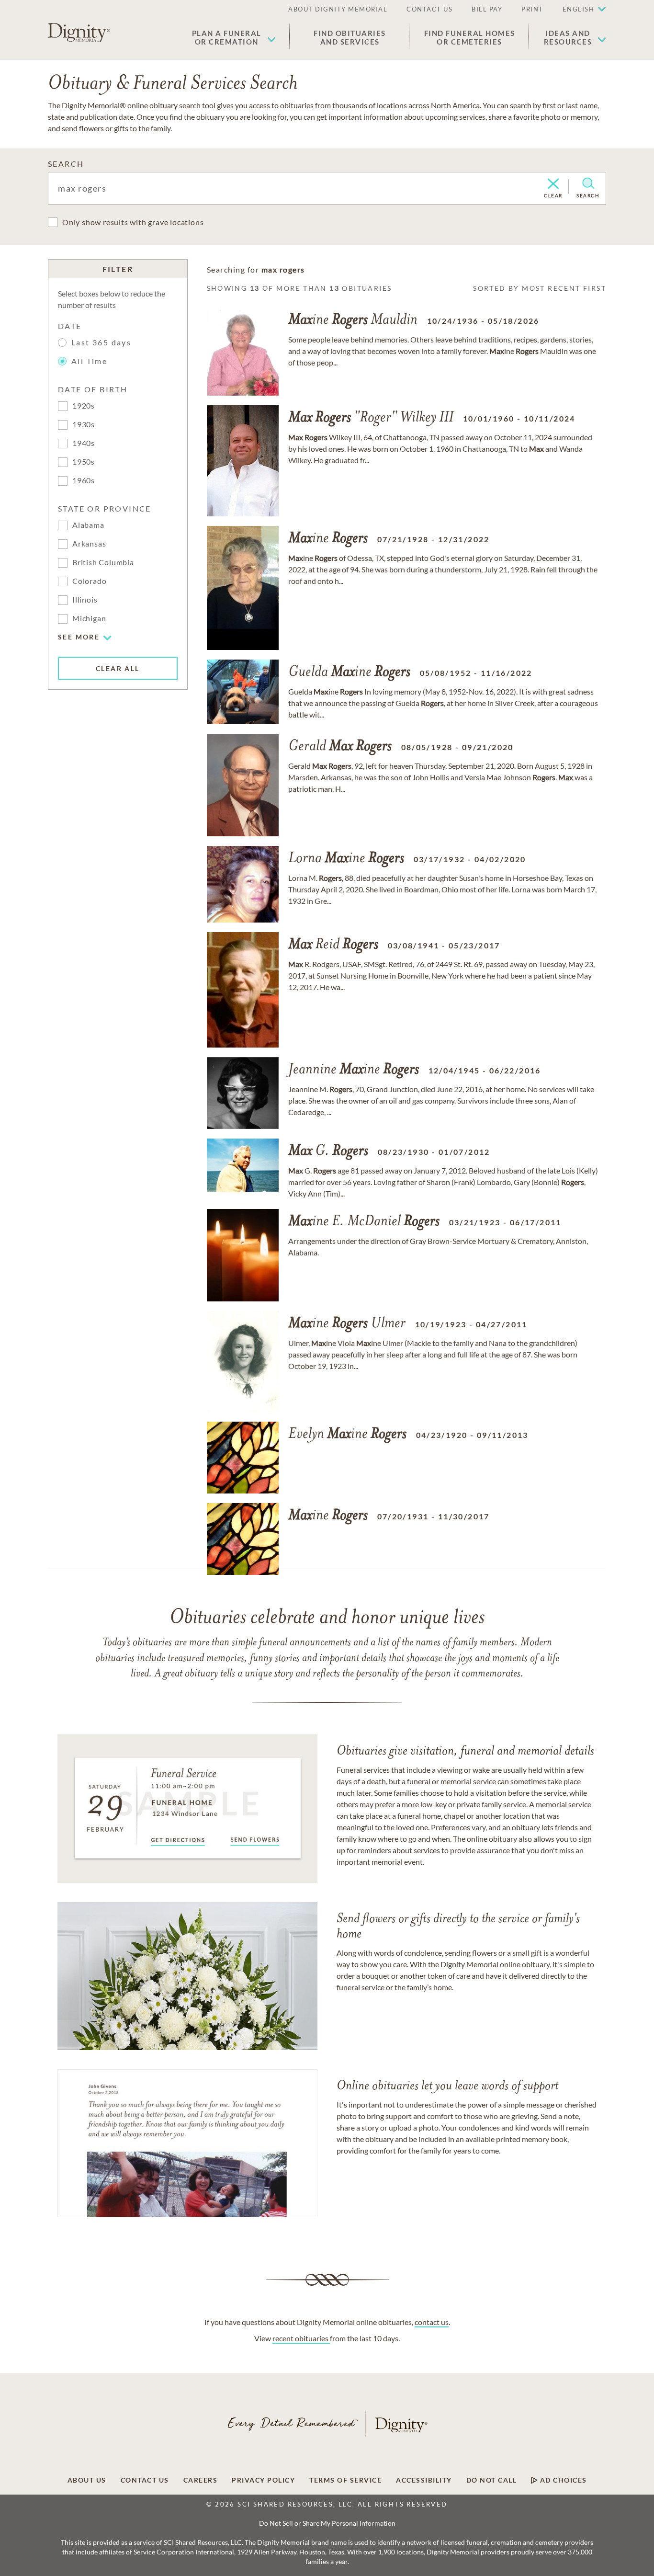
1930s (84, 424)
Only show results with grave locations (133, 222)
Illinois (85, 599)
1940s (84, 443)
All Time (89, 361)
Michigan (89, 618)
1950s (84, 462)
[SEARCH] (588, 183)
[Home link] (79, 33)
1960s (84, 480)
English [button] (579, 9)
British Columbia (103, 562)
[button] (234, 37)
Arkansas (89, 543)
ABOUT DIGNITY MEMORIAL (338, 9)
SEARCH (66, 164)
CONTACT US (429, 9)
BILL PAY (487, 9)
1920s (84, 405)
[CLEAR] (553, 184)
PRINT (532, 9)
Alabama (88, 525)
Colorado (89, 581)
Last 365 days (101, 342)
